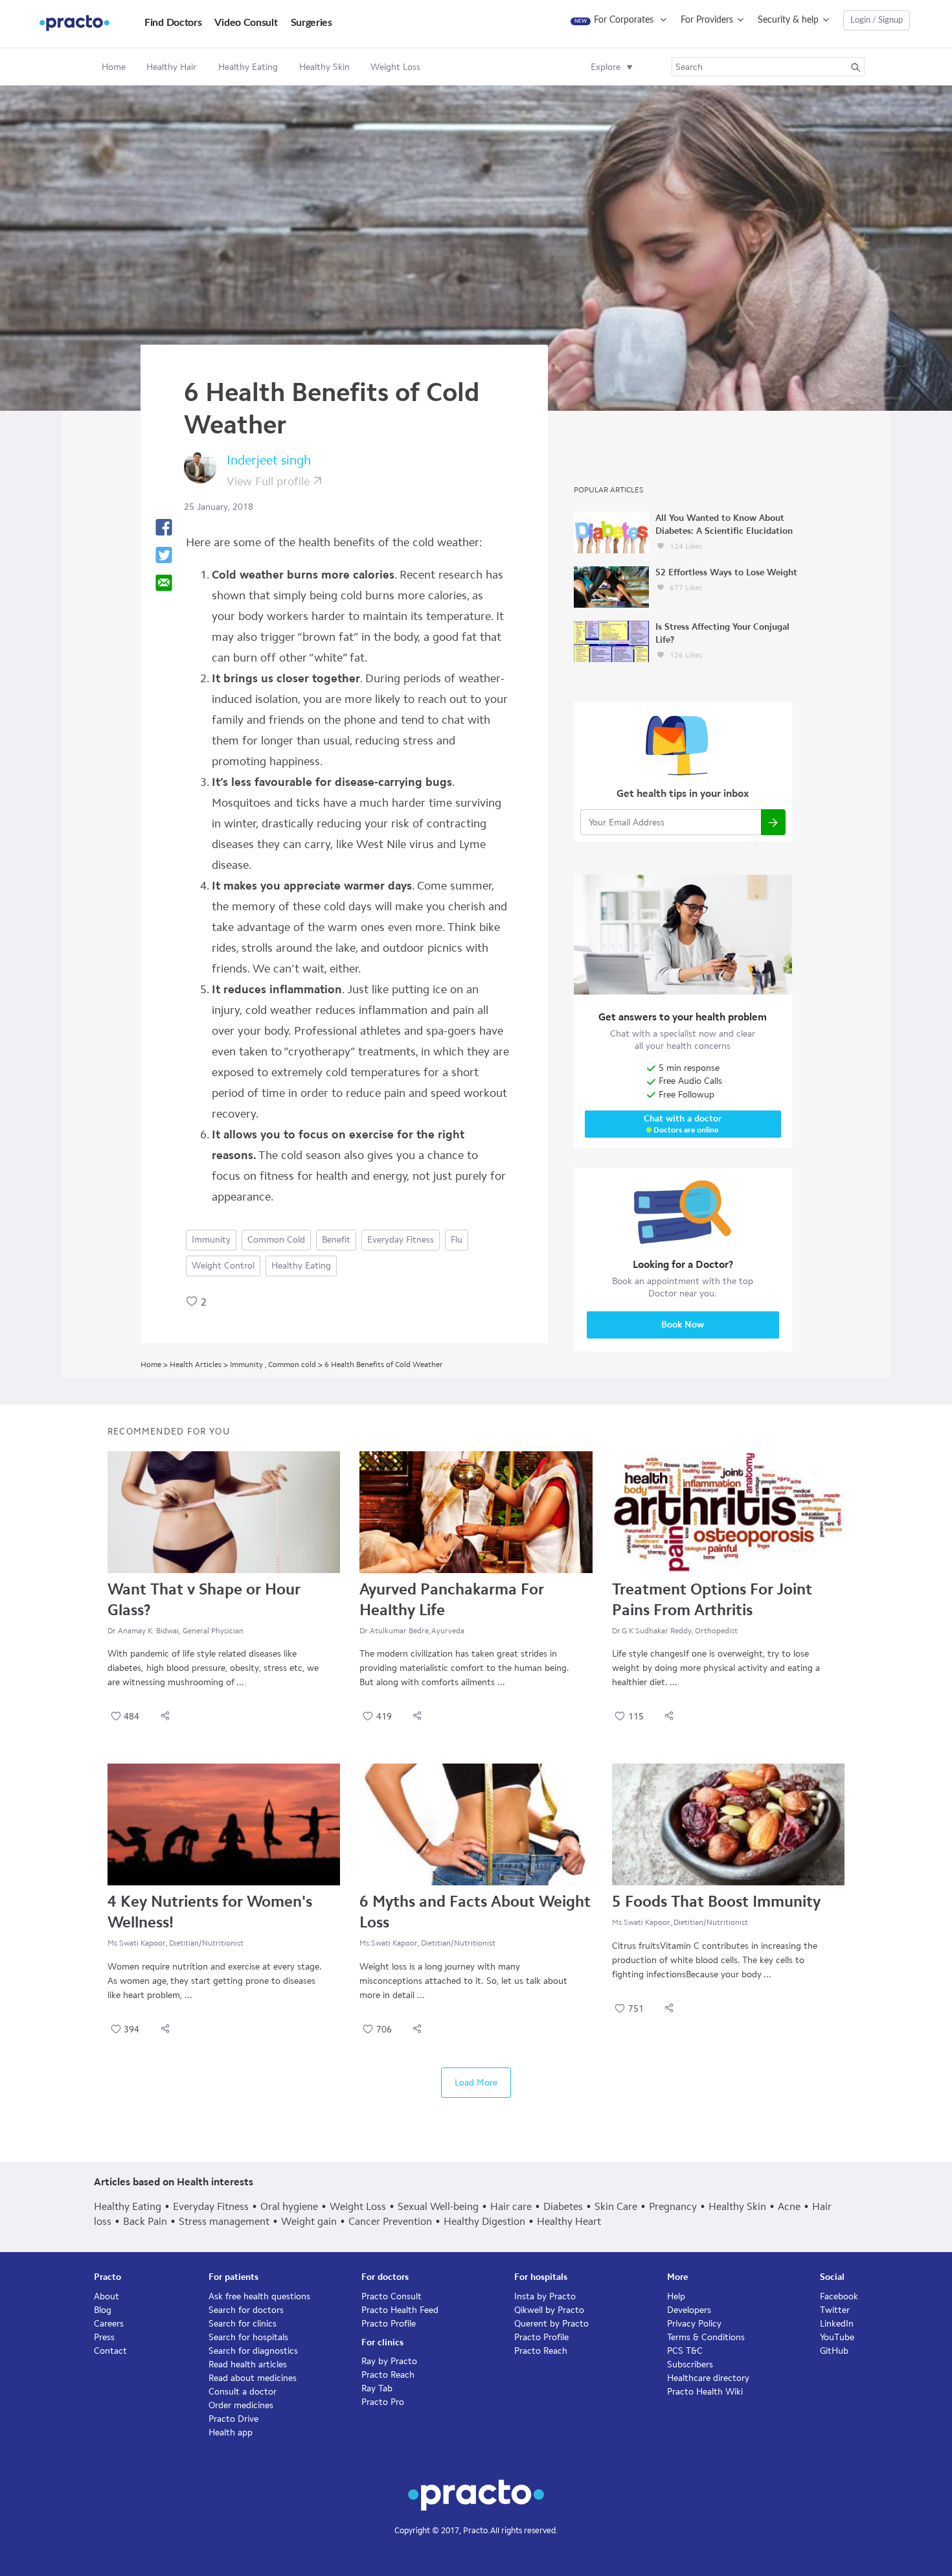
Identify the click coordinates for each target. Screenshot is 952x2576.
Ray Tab (377, 2388)
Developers (689, 2310)
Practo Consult (391, 2296)
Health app (231, 2432)
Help (676, 2296)
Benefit (336, 1240)
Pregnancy (673, 2206)
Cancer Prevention (390, 2221)
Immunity (211, 1240)
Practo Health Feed (400, 2310)
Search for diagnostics (253, 2351)
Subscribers (690, 2364)
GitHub (834, 2351)
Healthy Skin (737, 2206)
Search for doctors (246, 2310)
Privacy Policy (694, 2324)
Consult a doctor (243, 2392)
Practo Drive (233, 2419)
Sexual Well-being (438, 2206)
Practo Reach (388, 2375)
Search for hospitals (248, 2337)
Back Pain (145, 2221)
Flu (457, 1240)
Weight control (223, 1266)
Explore (606, 67)
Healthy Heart (569, 2221)
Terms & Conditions (706, 2337)
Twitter (835, 2310)
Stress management (224, 2221)
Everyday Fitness (401, 1240)
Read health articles (248, 2364)
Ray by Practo (389, 2361)
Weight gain (309, 2221)
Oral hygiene (289, 2206)
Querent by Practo (551, 2324)
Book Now (683, 1325)
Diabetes (563, 2206)
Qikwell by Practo (549, 2310)
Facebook (839, 2296)
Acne (789, 2206)
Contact (110, 2351)
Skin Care (616, 2206)
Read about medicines (253, 2378)
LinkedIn (837, 2324)
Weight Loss (358, 2206)
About (107, 2296)
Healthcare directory (708, 2378)
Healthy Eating (301, 1266)
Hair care (511, 2206)
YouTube (837, 2337)
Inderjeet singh (269, 460)
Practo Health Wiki (705, 2392)
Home (114, 67)
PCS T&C (685, 2351)
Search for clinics (243, 2324)
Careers (109, 2324)
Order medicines (241, 2405)
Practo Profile (389, 2324)
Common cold (276, 1240)
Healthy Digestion (484, 2221)
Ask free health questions (259, 2296)
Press (104, 2337)
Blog (103, 2310)
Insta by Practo (545, 2296)
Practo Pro (383, 2402)
